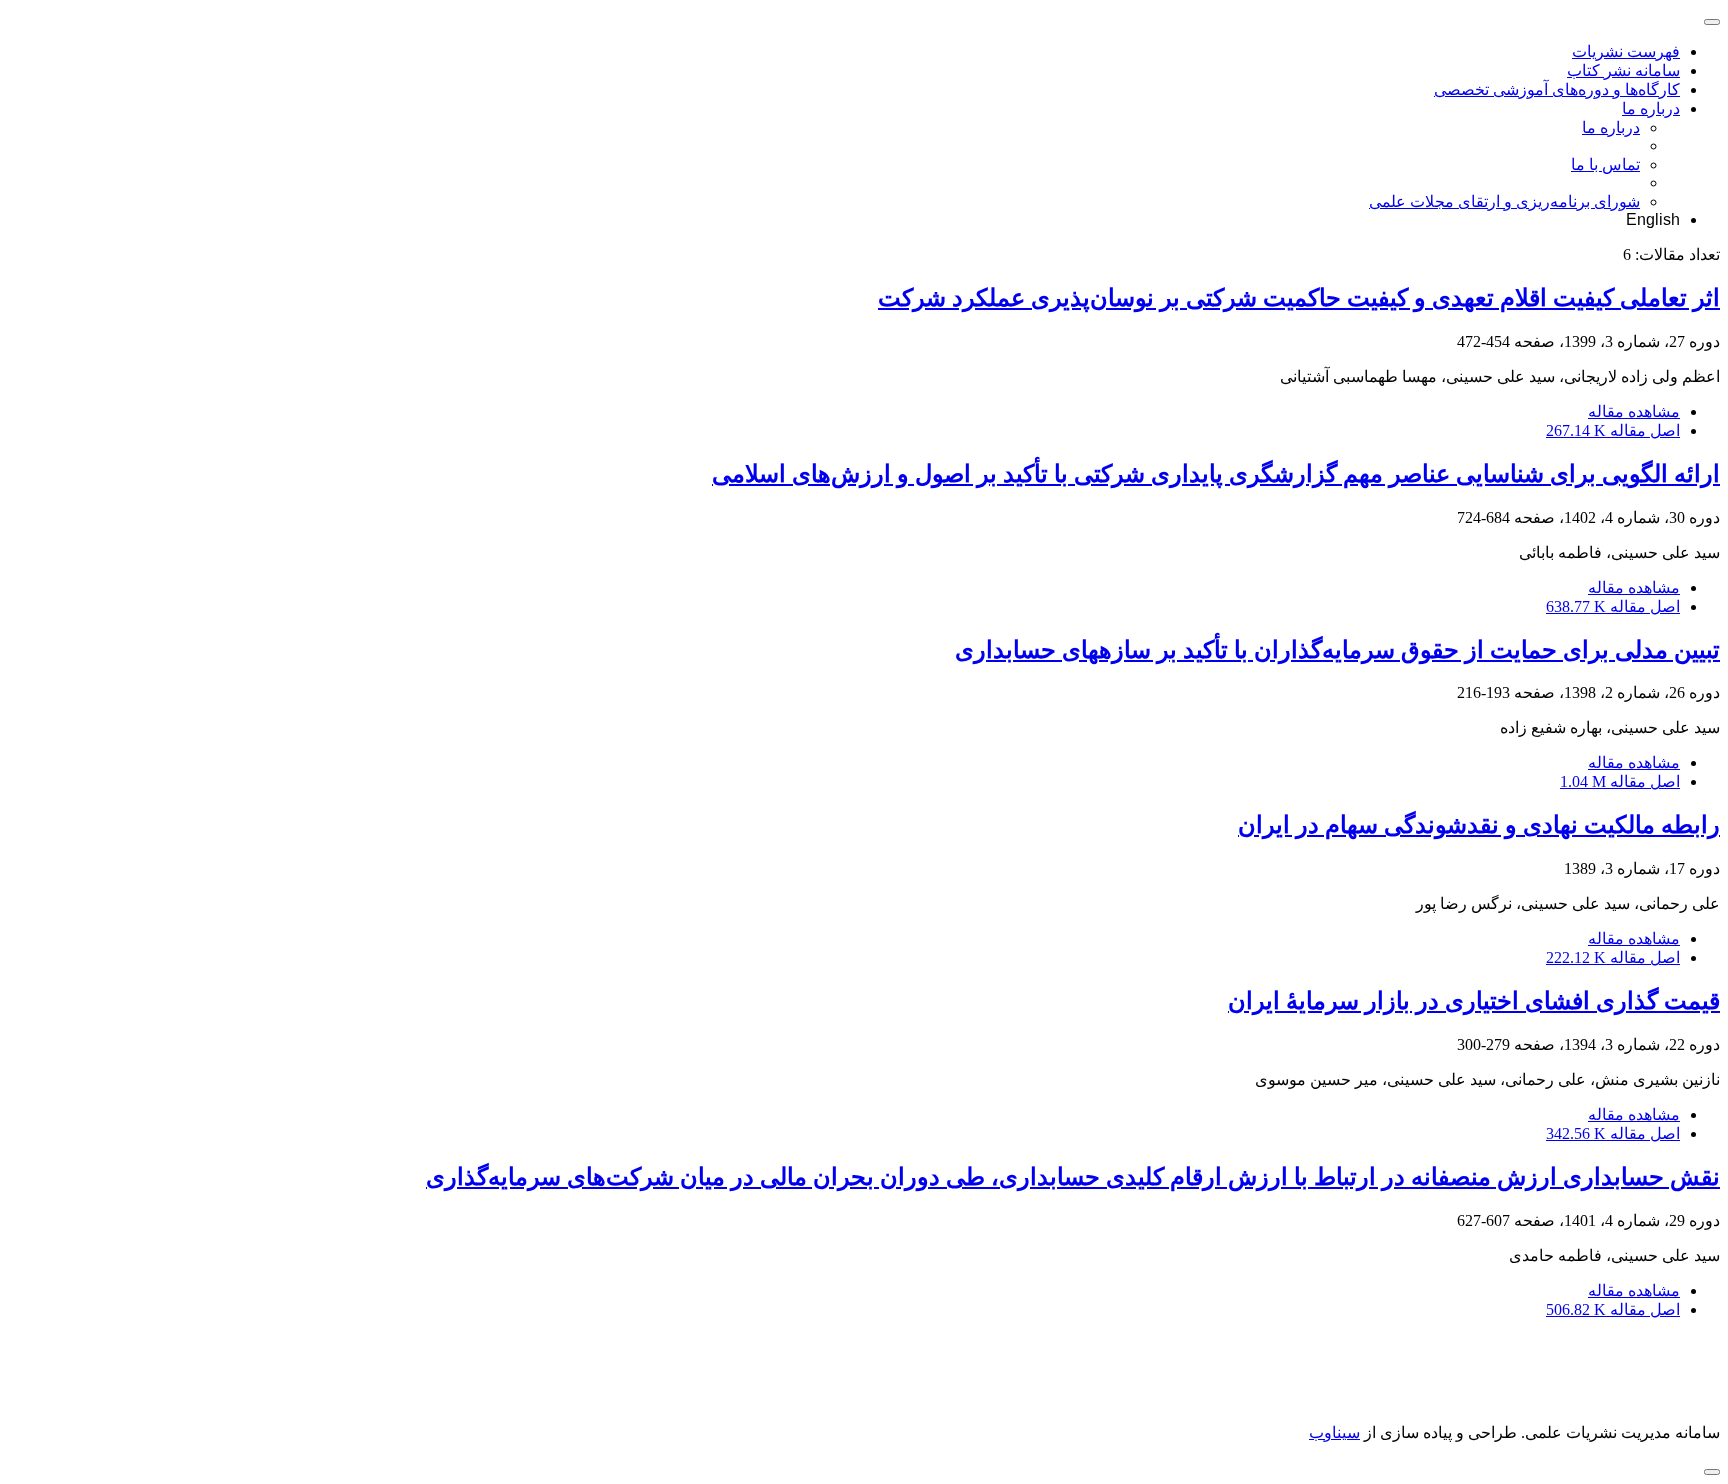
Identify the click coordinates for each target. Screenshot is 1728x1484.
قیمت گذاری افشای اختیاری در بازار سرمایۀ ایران (1474, 1001)
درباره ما (1651, 108)
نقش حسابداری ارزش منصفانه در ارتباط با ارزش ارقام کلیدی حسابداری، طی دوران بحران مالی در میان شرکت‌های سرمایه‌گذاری (1073, 1177)
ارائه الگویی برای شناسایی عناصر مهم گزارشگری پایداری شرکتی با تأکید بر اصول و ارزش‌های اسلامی (1216, 474)
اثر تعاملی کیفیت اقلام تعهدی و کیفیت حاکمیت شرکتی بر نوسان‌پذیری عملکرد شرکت (1299, 298)
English (1653, 219)
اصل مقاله (1613, 430)
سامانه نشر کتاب (1623, 70)
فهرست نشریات (1626, 51)
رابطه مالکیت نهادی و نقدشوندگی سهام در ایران (1479, 825)
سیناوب (1334, 1432)
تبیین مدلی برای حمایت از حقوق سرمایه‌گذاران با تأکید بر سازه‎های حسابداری (1337, 650)
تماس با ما (1605, 164)
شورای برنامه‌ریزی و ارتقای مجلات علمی (1504, 201)
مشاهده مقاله (1634, 411)
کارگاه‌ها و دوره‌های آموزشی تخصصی (1557, 89)
